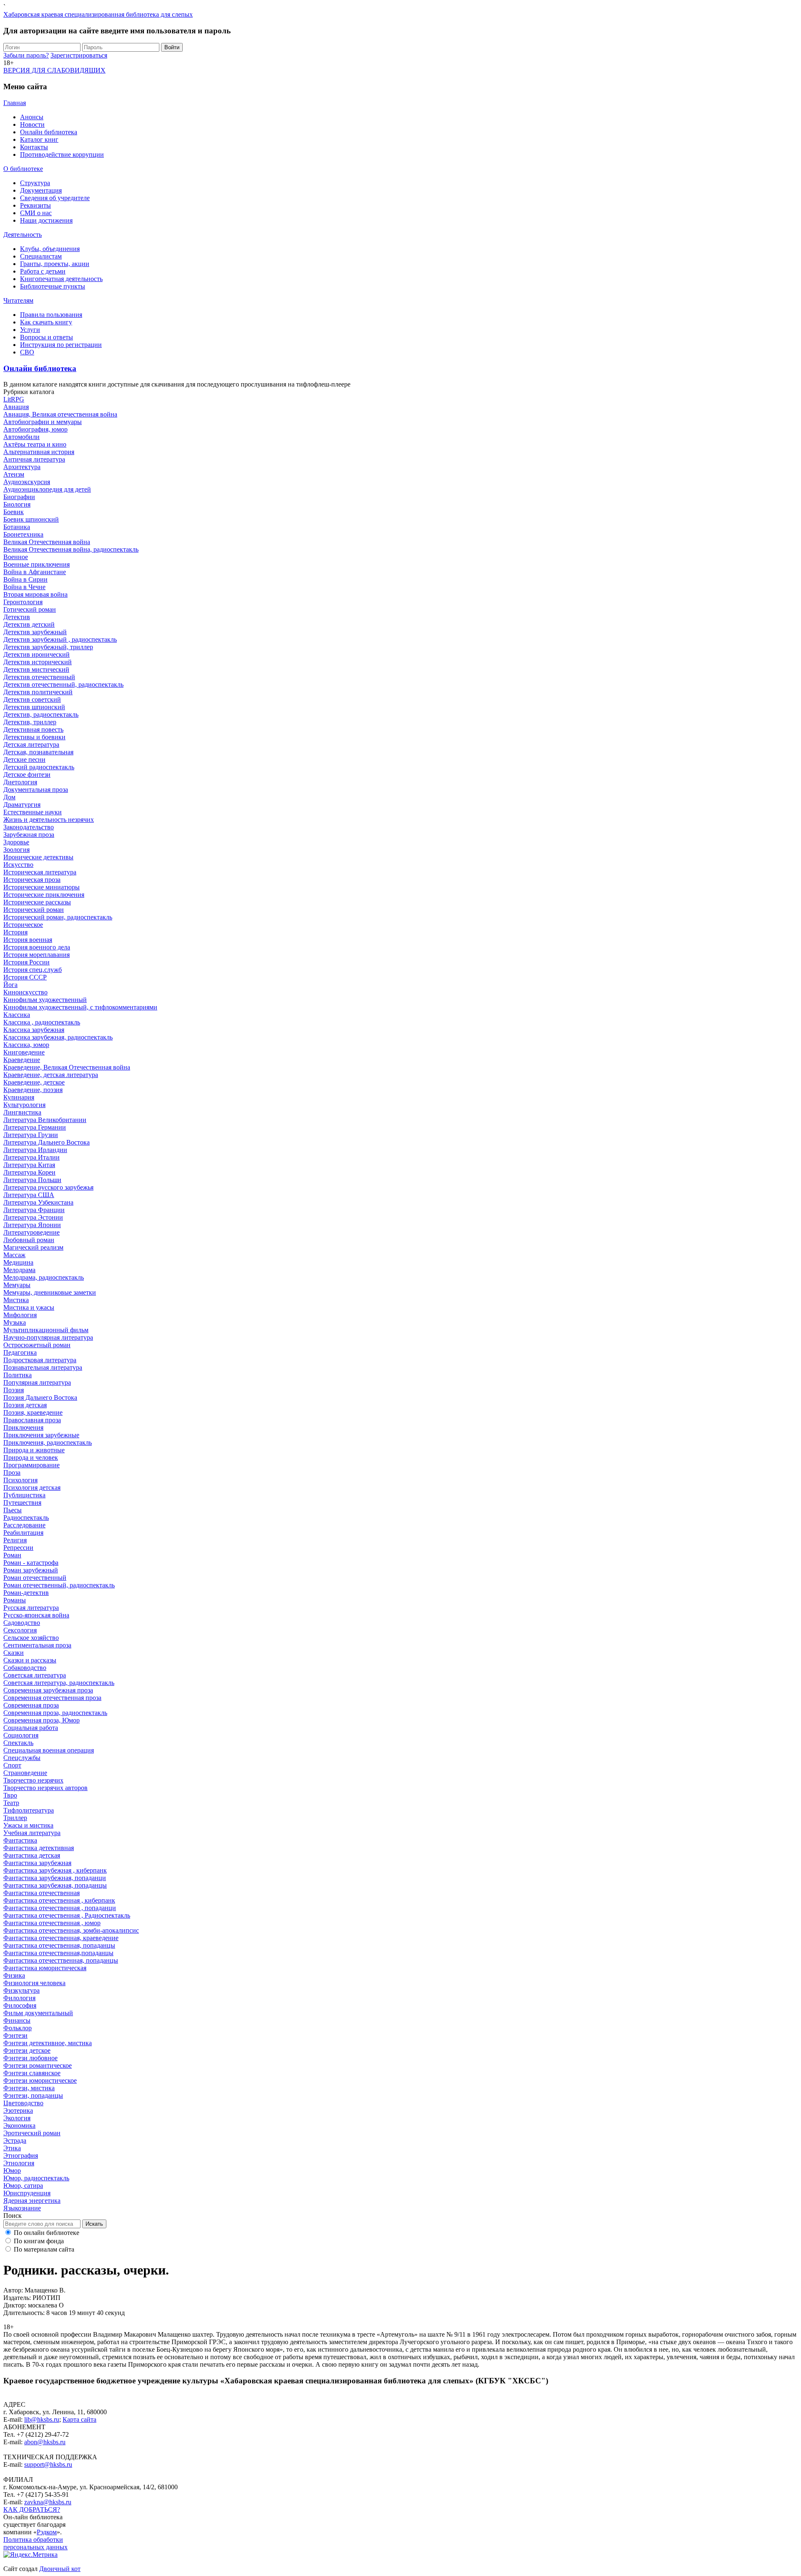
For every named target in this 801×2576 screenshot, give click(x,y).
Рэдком (47, 2532)
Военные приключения (37, 564)
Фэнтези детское (27, 2050)
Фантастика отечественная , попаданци (60, 1908)
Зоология (16, 850)
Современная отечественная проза (52, 1698)
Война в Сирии (25, 579)
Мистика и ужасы (29, 1307)
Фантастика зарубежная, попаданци (55, 1878)
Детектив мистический (36, 669)
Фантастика (20, 1840)
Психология (20, 1480)
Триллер (15, 1818)
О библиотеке (23, 169)
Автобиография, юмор (35, 429)
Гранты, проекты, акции (55, 264)
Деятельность (23, 235)
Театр (11, 1803)
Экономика (19, 2125)
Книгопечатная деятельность (61, 279)
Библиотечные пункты (53, 286)
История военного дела (37, 947)
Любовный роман (29, 1240)
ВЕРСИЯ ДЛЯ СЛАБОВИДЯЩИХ (54, 70)
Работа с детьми (43, 271)
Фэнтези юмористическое (40, 2080)
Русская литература (31, 1608)
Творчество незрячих (33, 1780)
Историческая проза (32, 880)
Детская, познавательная (38, 752)
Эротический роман (32, 2133)
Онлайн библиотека (49, 132)
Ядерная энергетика (32, 2201)
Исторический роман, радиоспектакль (58, 917)
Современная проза (31, 1705)
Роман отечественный (35, 1578)
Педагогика (20, 1352)
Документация (41, 190)
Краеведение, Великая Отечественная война (67, 1067)
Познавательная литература (43, 1367)
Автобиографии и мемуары (43, 422)
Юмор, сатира (23, 2186)
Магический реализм (33, 1247)
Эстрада (15, 2140)
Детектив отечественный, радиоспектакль (63, 684)
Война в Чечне (24, 587)
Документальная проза (36, 790)
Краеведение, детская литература (51, 1075)
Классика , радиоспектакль (42, 1022)
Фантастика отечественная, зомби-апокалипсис (71, 1930)
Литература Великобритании (45, 1120)
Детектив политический (38, 692)
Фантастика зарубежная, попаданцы (55, 1885)
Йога (10, 985)
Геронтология (23, 602)
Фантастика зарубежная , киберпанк (55, 1870)
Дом (9, 797)
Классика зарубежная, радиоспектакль (58, 1037)
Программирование (31, 1465)
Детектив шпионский (34, 707)
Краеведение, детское (34, 1082)
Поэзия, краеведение (33, 1412)
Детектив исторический (38, 662)
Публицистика (24, 1495)
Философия (20, 2005)
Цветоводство (23, 2103)
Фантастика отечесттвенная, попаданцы (61, 1960)
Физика (14, 1975)
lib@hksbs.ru (42, 2419)
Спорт (12, 1765)
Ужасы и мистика (28, 1825)
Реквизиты (35, 205)
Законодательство (29, 827)
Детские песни (24, 759)
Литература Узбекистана (38, 1202)
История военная (28, 940)
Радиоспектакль (26, 1518)
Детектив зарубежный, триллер (48, 647)
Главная (15, 103)
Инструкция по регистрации (61, 345)
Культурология (24, 1105)
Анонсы (32, 117)
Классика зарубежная (34, 1030)
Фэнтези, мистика (29, 2088)
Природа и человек (31, 1457)
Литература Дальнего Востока (47, 1142)
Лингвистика (22, 1112)
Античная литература (34, 459)
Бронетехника (23, 534)
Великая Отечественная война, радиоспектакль (71, 549)
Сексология (20, 1630)
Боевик (14, 512)
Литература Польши (32, 1180)
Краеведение (22, 1060)
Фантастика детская (32, 1855)
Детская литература (31, 744)
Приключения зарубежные (41, 1435)
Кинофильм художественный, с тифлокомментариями (80, 1007)
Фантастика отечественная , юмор (52, 1923)
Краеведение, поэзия (33, 1090)
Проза (12, 1473)
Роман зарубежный (31, 1570)
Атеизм (14, 474)
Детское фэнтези (27, 775)
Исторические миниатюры (42, 887)
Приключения (23, 1427)
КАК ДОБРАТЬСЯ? (32, 2509)
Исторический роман (34, 910)
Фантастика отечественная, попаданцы (59, 1945)
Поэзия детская (25, 1405)
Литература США (29, 1195)
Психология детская (32, 1488)
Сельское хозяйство (31, 1638)
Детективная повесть (33, 729)
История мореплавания (37, 955)
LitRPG (14, 399)
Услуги (30, 330)
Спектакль (18, 1743)
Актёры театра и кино (35, 444)
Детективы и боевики (34, 737)
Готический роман (30, 609)
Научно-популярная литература (48, 1337)
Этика (12, 2148)
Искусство (18, 865)
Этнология (19, 2163)
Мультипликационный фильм (46, 1330)
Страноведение (25, 1773)
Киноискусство (25, 992)
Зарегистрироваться (79, 55)
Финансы (17, 2020)
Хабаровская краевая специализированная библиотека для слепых (98, 14)
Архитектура (22, 467)
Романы (15, 1600)
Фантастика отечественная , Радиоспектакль (67, 1915)
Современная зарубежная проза (48, 1690)
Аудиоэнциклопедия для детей (47, 489)
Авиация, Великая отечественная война (60, 414)
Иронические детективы (38, 857)
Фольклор (18, 2028)
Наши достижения (46, 220)
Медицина (18, 1262)
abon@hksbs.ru (45, 2442)
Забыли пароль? (26, 55)
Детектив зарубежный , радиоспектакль (60, 639)
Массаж (14, 1255)
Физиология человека (34, 1983)
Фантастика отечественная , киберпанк (59, 1900)
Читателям (18, 300)
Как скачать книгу (46, 322)
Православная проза (32, 1420)
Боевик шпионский (31, 519)
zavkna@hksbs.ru (48, 2502)
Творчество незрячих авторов (45, 1788)
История (15, 932)
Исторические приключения (44, 895)
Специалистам (41, 256)
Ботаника (17, 527)
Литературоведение (31, 1232)
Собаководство (25, 1668)
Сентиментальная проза (37, 1645)
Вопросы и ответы (47, 337)
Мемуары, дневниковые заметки (50, 1292)
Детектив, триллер (30, 722)
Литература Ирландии (35, 1150)
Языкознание (22, 2208)
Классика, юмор (26, 1045)
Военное (16, 557)
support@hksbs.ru (48, 2464)
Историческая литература (40, 872)
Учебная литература (32, 1833)
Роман (12, 1555)
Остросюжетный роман (37, 1345)
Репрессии (18, 1548)
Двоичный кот (60, 2569)
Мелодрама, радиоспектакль (44, 1277)
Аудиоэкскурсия (27, 482)
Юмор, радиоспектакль (36, 2178)
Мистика (16, 1300)
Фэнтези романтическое (38, 2065)
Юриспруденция (27, 2193)
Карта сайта (79, 2419)
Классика (17, 1015)
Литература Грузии (31, 1135)
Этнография (21, 2155)
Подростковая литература (40, 1360)
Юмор (12, 2171)
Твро (10, 1795)
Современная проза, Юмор (42, 1720)
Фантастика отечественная (42, 1893)
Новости (32, 124)
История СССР (25, 977)
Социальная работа (31, 1728)
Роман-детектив (26, 1593)
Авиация (16, 407)
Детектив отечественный (39, 677)
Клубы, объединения (50, 249)
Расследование (24, 1525)
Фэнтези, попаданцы (33, 2095)
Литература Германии (35, 1127)
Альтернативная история (39, 452)
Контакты (34, 147)
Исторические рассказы (37, 902)
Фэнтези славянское (32, 2073)
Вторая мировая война (35, 594)
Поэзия (14, 1390)
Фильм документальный (38, 2013)
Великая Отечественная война (47, 542)
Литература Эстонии (33, 1217)
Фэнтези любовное (30, 2058)
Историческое (23, 925)
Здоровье (16, 842)
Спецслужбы (22, 1758)
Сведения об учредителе (55, 198)
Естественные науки (33, 812)
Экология (17, 2118)
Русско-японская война (36, 1615)
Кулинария (19, 1097)
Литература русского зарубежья (48, 1187)
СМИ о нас (36, 213)
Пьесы (13, 1510)
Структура (35, 183)
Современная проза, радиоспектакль (55, 1713)
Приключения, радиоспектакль (48, 1442)
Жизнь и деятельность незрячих (49, 820)
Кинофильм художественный (45, 1000)
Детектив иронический (37, 654)
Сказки (14, 1653)
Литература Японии (32, 1225)
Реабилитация (23, 1533)
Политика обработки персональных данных (35, 2543)
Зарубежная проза (29, 835)
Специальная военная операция (49, 1750)
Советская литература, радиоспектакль (59, 1683)
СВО (27, 352)
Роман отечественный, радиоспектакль (59, 1585)
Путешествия (22, 1503)
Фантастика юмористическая (45, 1968)
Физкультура (21, 1990)
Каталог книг (39, 139)
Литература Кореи (29, 1172)
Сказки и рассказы (30, 1660)
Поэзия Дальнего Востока (40, 1397)
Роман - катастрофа (31, 1563)
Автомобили (21, 437)
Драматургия (22, 805)
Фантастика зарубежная (37, 1863)
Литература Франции (34, 1210)
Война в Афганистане (35, 572)
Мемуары (17, 1285)
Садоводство (22, 1623)
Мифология (20, 1315)
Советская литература (35, 1675)
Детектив (17, 617)
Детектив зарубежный (35, 632)
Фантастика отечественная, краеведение (61, 1938)
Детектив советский (32, 699)
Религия (15, 1540)
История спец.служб (33, 970)
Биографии (19, 497)
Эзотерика (18, 2110)
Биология (17, 504)
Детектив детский (29, 624)
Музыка (15, 1322)
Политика (18, 1375)
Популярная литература (37, 1382)
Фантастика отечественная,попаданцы (58, 1953)
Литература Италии (31, 1157)
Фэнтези (15, 2035)
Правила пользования (51, 315)
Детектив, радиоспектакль (41, 714)
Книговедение (24, 1052)
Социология (21, 1735)
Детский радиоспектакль (39, 767)
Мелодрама (19, 1270)
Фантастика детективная (39, 1848)
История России (26, 962)
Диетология (20, 782)
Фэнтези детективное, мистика (48, 2043)
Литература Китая (29, 1165)
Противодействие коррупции (62, 154)
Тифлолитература (29, 1810)
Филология (19, 1998)
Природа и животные (34, 1450)
